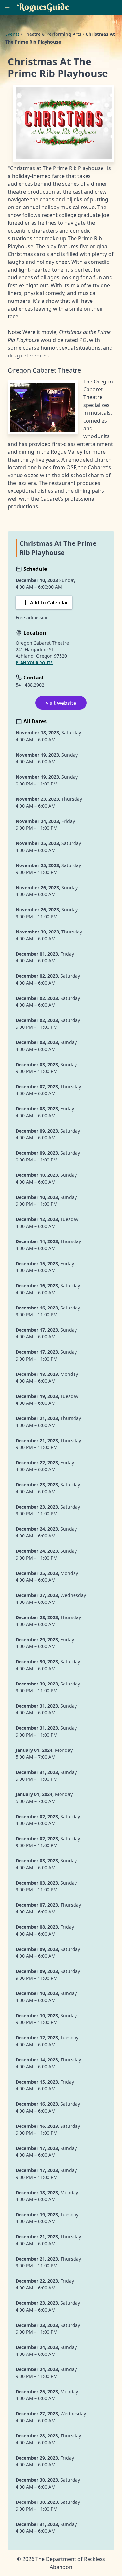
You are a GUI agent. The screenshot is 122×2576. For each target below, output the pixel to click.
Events (12, 34)
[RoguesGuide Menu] (7, 7)
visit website (61, 703)
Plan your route (34, 663)
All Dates (34, 721)
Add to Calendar (49, 602)
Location (34, 633)
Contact (33, 678)
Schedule (34, 569)
